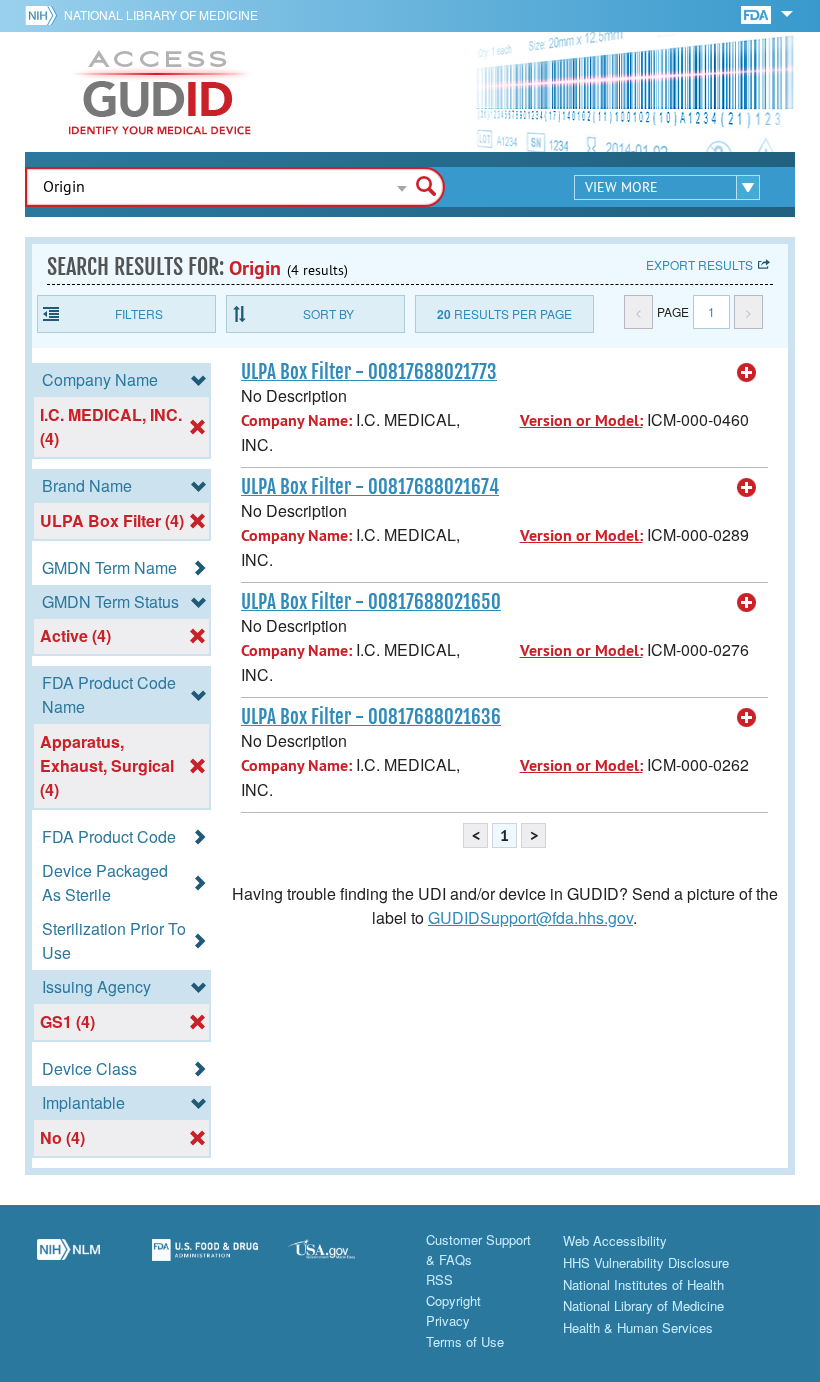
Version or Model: (581, 420)
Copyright (453, 1300)
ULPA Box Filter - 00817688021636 (371, 717)
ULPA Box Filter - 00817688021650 (371, 602)
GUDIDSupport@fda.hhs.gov (530, 917)
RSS (439, 1279)
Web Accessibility (615, 1240)
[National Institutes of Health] (44, 15)
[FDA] (757, 13)
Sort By (328, 313)
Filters (139, 313)
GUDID (160, 92)
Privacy (448, 1320)
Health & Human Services (638, 1327)
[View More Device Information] (747, 373)
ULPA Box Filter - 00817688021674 (370, 487)
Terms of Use (465, 1341)
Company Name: (296, 420)
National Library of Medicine (161, 14)
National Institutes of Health (643, 1284)
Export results (699, 264)
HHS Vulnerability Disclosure (646, 1262)
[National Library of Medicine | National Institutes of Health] (68, 1261)
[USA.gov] (341, 1261)
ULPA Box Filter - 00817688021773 (369, 372)
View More (621, 187)
